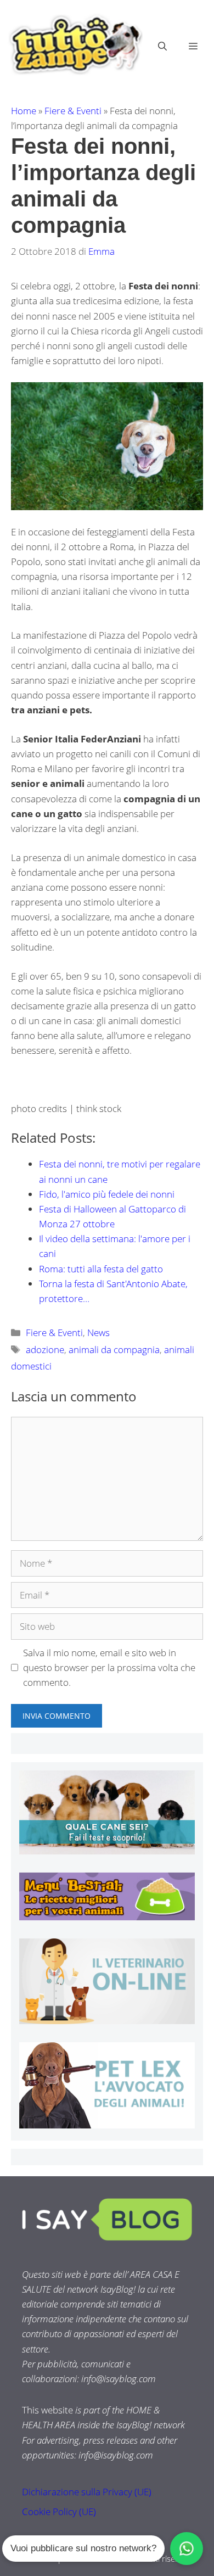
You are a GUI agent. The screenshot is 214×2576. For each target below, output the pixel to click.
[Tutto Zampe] (74, 45)
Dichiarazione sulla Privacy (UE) (87, 2492)
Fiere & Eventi (73, 111)
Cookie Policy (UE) (59, 2511)
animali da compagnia (114, 1350)
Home (24, 111)
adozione (45, 1350)
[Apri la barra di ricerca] (162, 46)
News (98, 1332)
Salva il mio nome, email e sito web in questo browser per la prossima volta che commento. (109, 1667)
